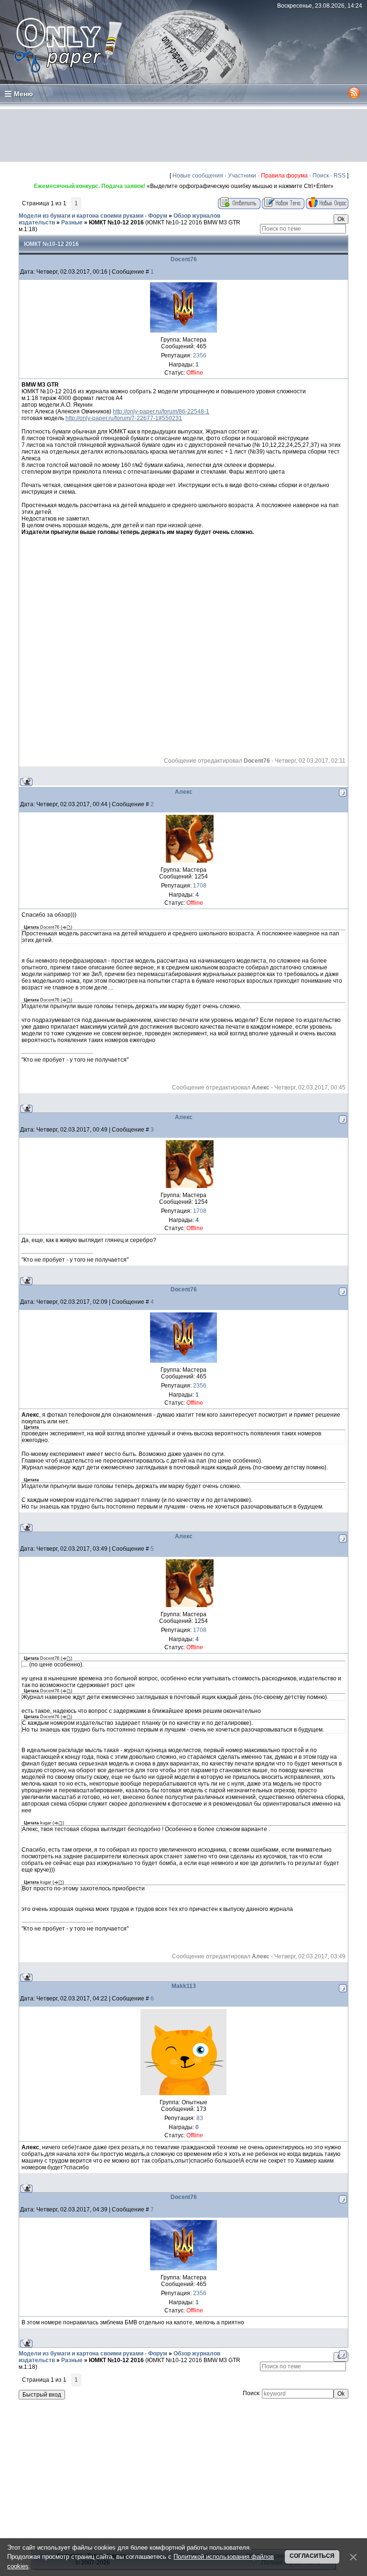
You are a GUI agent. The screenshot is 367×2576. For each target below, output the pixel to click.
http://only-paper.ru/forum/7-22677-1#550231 (124, 418)
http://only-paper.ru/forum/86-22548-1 (161, 411)
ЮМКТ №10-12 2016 (116, 222)
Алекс (184, 792)
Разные (72, 222)
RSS (340, 176)
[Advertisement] (183, 135)
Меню (23, 94)
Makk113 (184, 1986)
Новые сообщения (198, 176)
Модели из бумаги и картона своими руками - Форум (93, 216)
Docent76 (184, 259)
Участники (242, 176)
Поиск (321, 176)
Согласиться (312, 2556)
